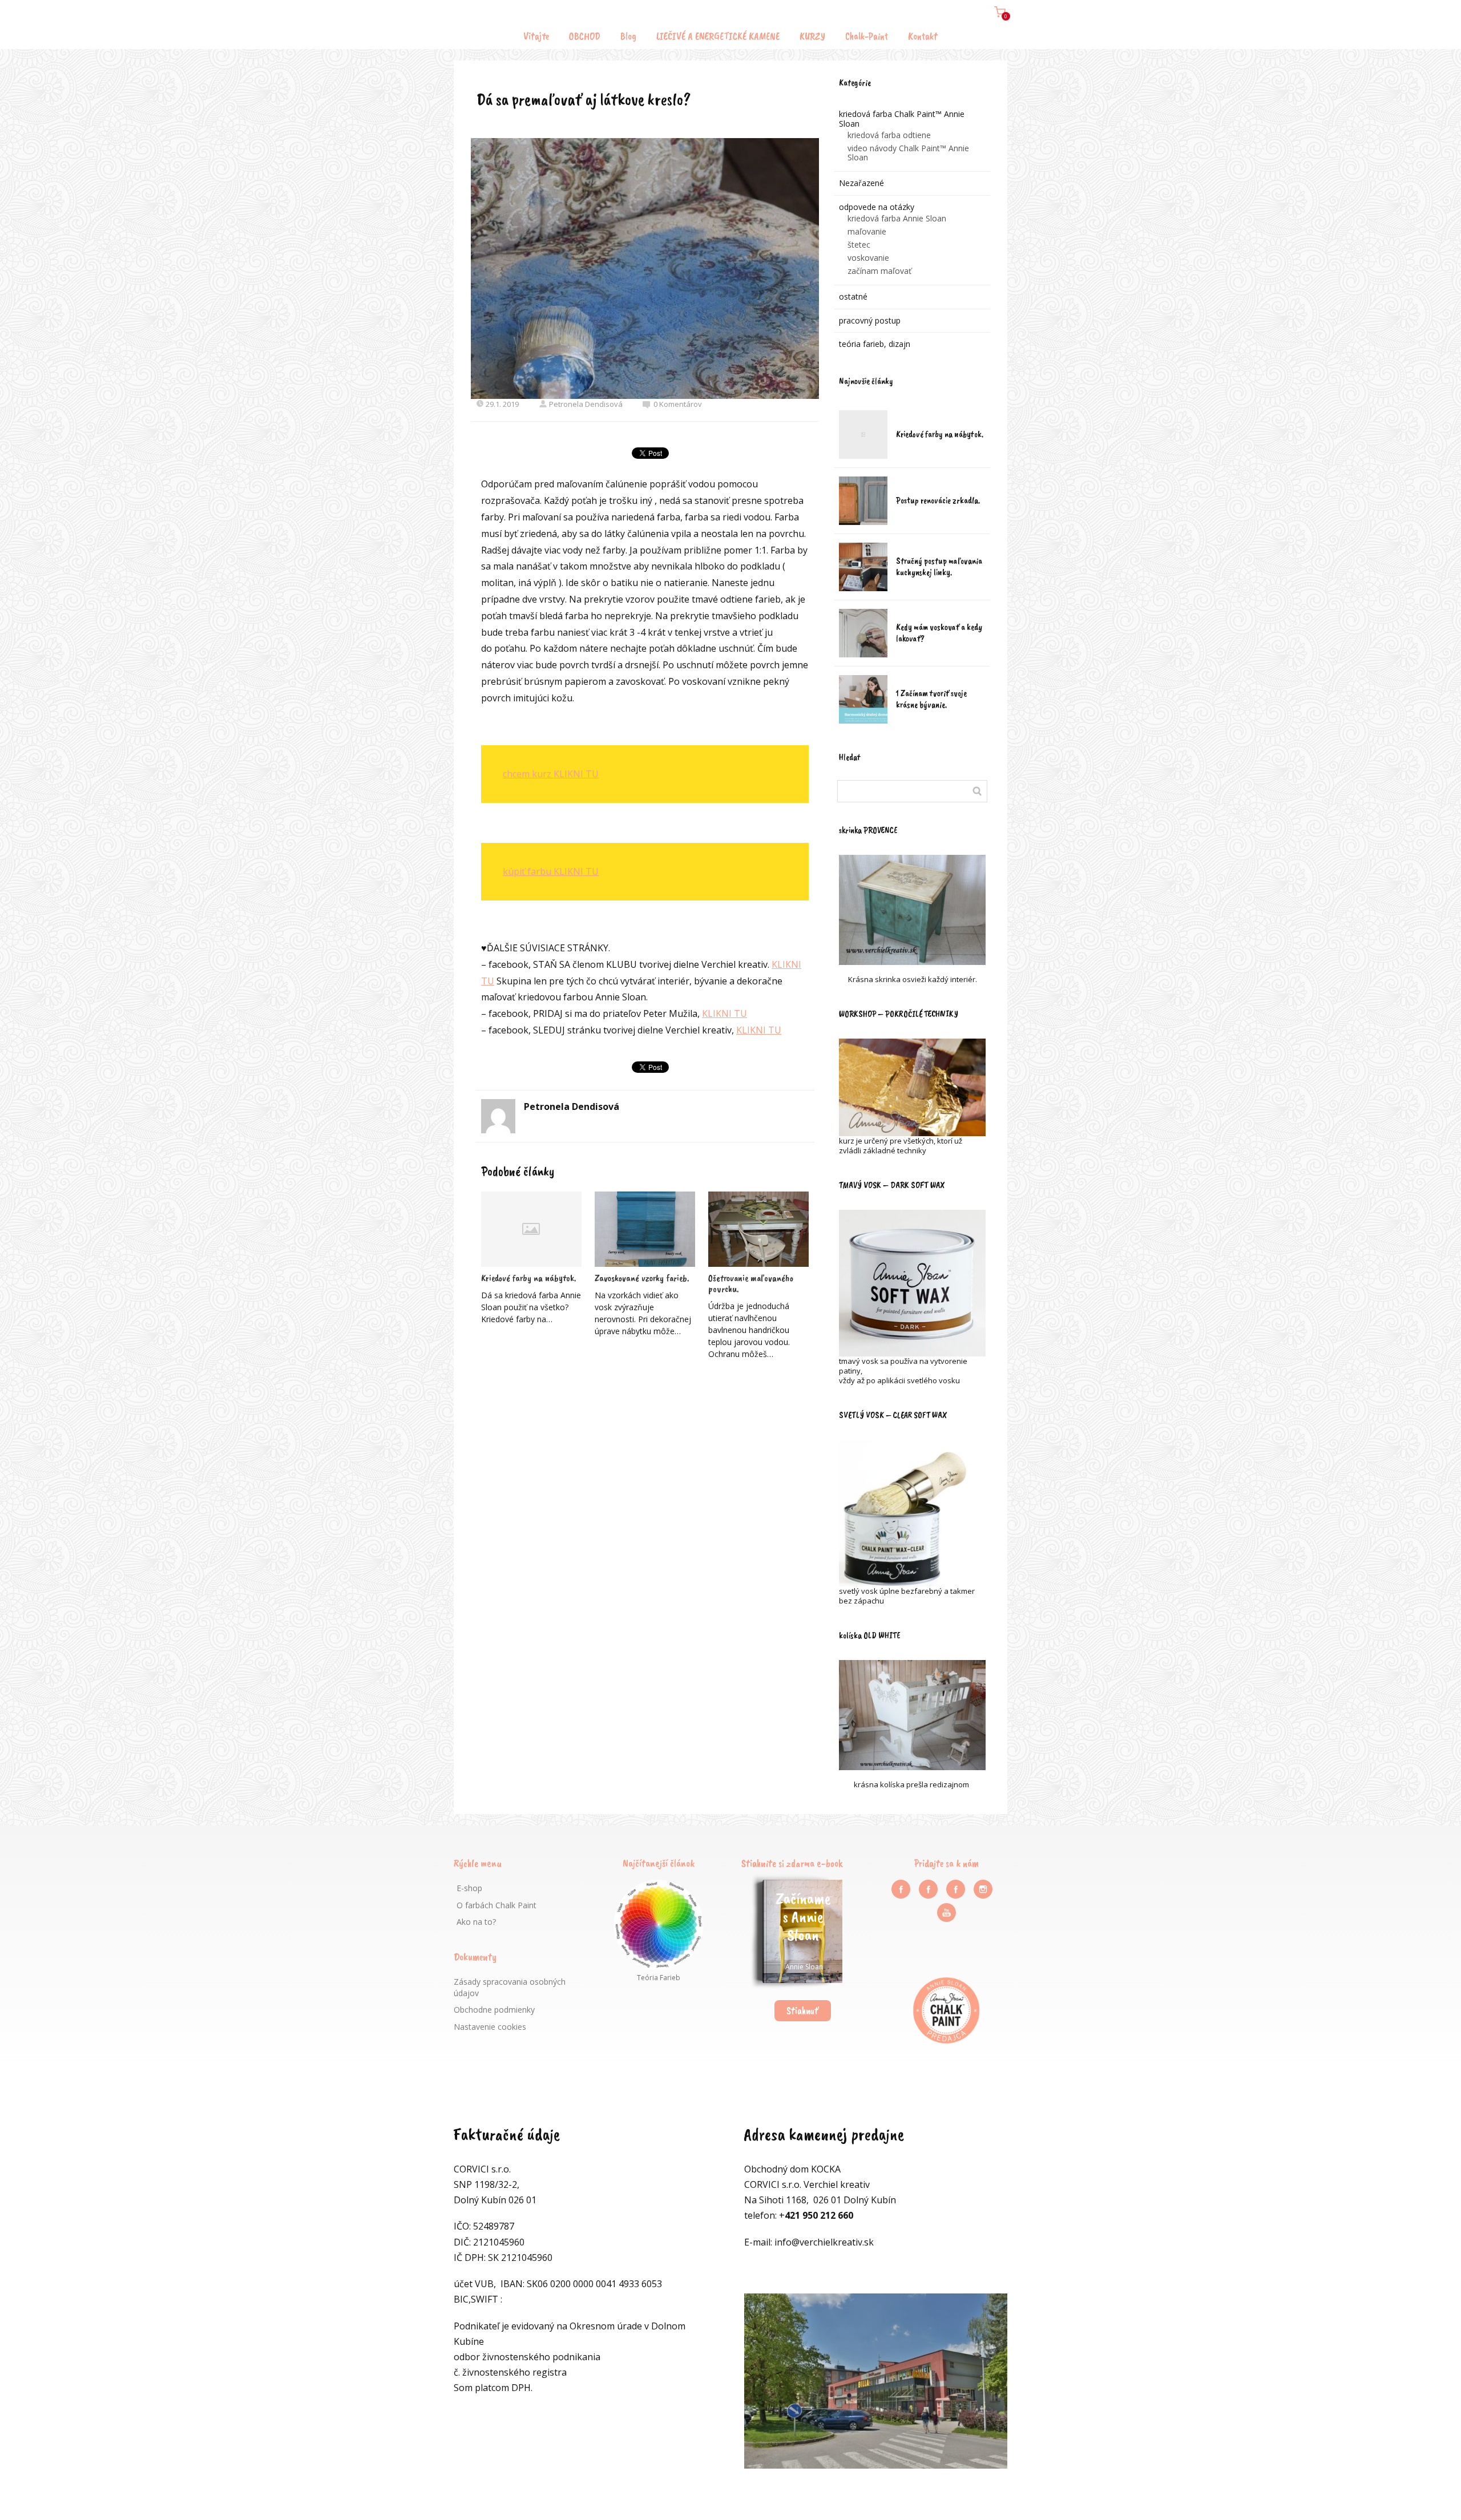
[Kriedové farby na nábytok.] (531, 1229)
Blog (628, 36)
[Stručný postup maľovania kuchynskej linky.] (863, 567)
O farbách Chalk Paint (497, 1905)
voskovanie (868, 258)
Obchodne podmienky (494, 2010)
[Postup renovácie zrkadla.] (863, 501)
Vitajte (536, 36)
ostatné (853, 296)
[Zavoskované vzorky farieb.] (645, 1229)
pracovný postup (870, 320)
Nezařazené (861, 183)
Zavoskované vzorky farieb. (642, 1278)
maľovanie (867, 231)
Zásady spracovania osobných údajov (510, 1987)
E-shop (469, 1888)
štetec (859, 245)
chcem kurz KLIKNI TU (551, 774)
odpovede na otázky (877, 207)
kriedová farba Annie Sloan (897, 218)
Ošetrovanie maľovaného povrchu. (751, 1283)
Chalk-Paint (867, 36)
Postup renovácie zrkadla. (938, 500)
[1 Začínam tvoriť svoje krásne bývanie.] (863, 699)
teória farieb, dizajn (875, 344)
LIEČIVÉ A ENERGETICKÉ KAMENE (718, 36)
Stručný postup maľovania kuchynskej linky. (939, 567)
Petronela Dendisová (586, 404)
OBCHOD (585, 36)
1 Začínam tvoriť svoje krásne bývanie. (931, 699)
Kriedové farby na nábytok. (528, 1278)
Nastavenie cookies (490, 2027)
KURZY (812, 36)
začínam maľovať (879, 271)
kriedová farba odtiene (889, 135)
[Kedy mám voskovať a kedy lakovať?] (863, 633)
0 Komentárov (678, 404)
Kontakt (923, 36)
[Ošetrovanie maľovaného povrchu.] (758, 1229)
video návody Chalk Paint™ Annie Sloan (908, 153)
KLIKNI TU (725, 1013)
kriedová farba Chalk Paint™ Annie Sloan (902, 119)
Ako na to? (476, 1922)
